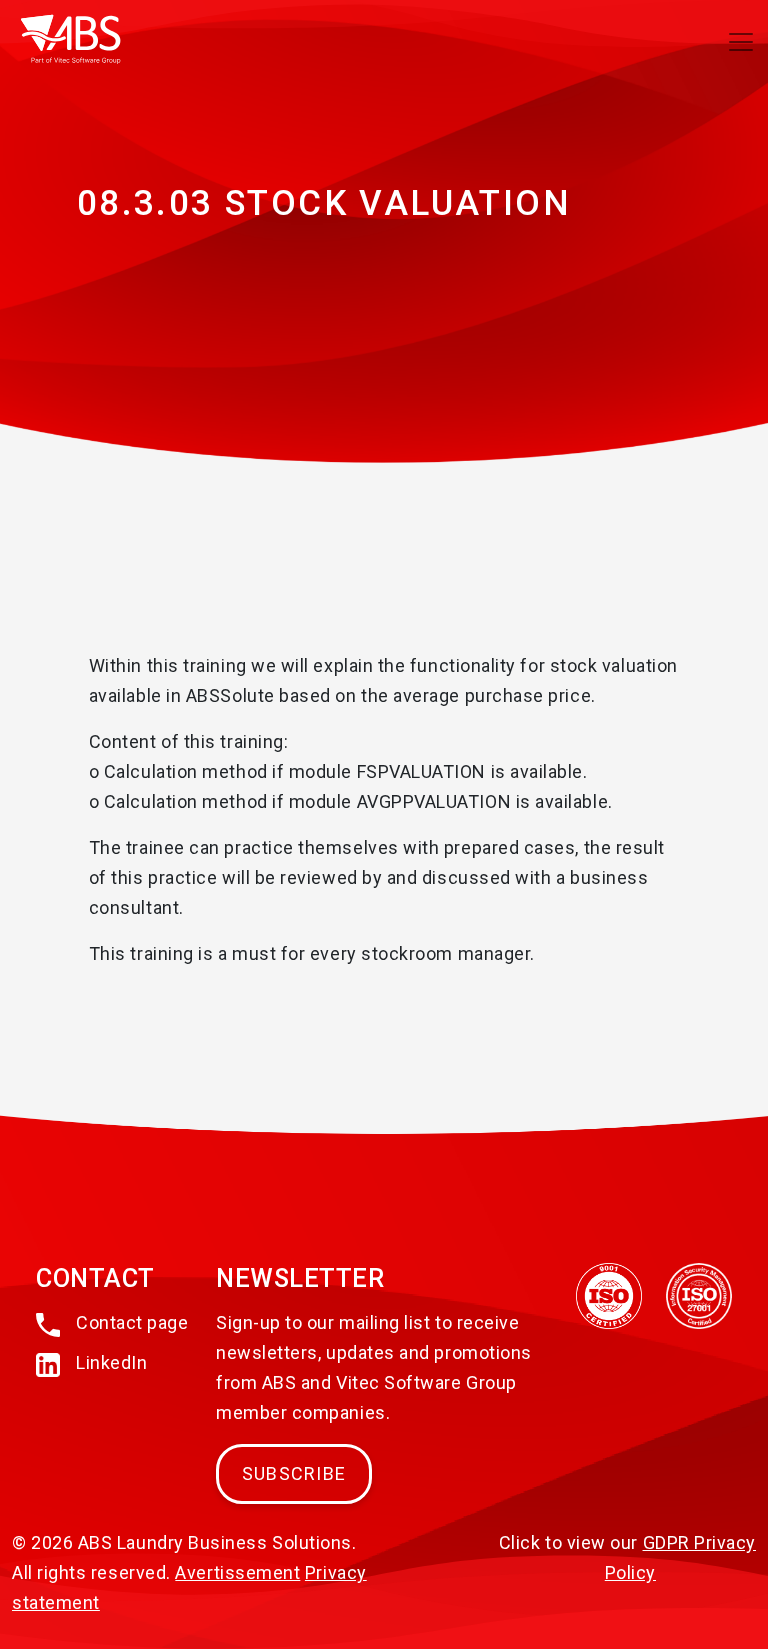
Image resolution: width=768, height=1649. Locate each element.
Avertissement (237, 1572)
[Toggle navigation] (741, 42)
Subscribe (294, 1473)
